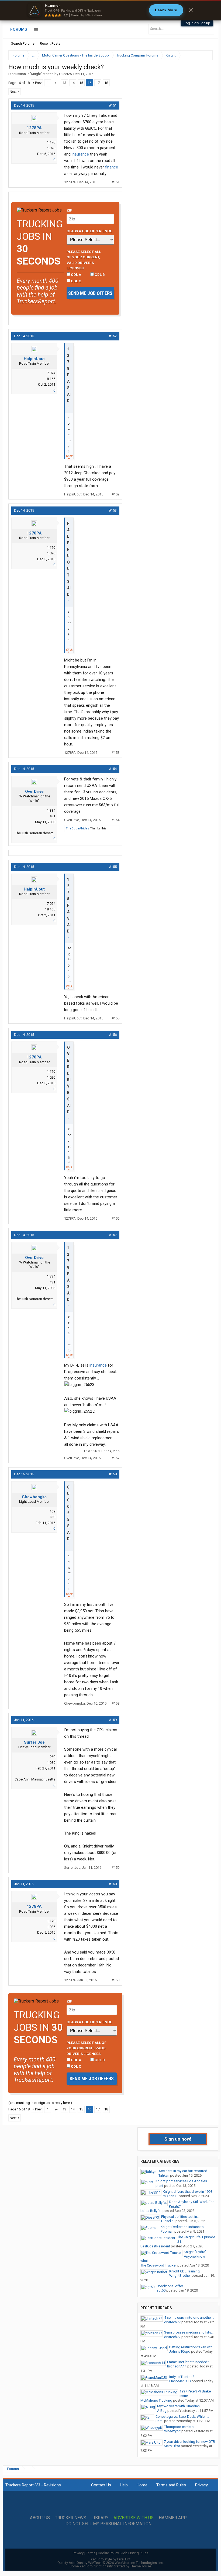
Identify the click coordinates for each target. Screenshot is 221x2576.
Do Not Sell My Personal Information (108, 2524)
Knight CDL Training (184, 2271)
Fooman (167, 2231)
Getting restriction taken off (190, 2347)
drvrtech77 (172, 2322)
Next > (15, 92)
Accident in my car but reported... (184, 2171)
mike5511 (170, 2196)
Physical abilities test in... (180, 2217)
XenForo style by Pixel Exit (110, 2559)
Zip (70, 210)
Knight (36, 74)
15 (81, 83)
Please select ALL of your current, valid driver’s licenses (84, 260)
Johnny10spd (180, 2351)
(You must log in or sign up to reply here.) (40, 2103)
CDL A (76, 275)
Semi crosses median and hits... (189, 2332)
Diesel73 (168, 2221)
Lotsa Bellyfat (151, 2211)
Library (100, 2518)
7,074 (51, 373)
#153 (113, 510)
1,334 (51, 810)
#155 (113, 867)
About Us (40, 2518)
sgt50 (161, 2290)
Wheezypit (172, 2431)
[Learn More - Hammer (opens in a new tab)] (110, 10)
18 (106, 83)
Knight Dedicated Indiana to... (183, 2227)
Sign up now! (178, 2139)
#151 (113, 105)
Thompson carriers (179, 2427)
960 (52, 1757)
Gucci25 (65, 74)
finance (112, 167)
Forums (19, 29)
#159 (113, 1720)
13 (64, 83)
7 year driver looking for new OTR (189, 2442)
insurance (80, 154)
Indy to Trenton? (182, 2377)
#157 (113, 1235)
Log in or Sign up (197, 23)
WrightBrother (180, 2276)
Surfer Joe (34, 1742)
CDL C (76, 281)
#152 (113, 336)
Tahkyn (164, 2175)
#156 (113, 1035)
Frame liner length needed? (188, 2362)
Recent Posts (50, 43)
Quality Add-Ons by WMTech (111, 2563)
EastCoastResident (155, 2246)
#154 (113, 769)
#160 (113, 1884)
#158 (113, 1474)
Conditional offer (170, 2286)
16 (89, 83)
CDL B (99, 275)
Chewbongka (34, 1497)
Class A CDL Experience (89, 231)
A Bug (162, 2411)
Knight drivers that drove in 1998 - (189, 2192)
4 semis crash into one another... (189, 2318)
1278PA (34, 128)
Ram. (159, 2421)
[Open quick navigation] (205, 55)
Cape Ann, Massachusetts (35, 1779)
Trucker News (71, 2518)
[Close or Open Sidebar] (199, 55)
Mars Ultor (172, 2446)
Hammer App (173, 2518)
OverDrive (34, 791)
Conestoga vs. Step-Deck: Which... (182, 2417)
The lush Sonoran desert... (35, 833)
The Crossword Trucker (158, 2265)
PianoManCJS (180, 2381)
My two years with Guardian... (180, 2406)
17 (98, 83)
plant (159, 2186)
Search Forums (23, 43)
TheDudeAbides (77, 828)
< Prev (37, 83)
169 (52, 1511)
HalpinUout (34, 359)
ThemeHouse (141, 2566)
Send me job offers (90, 293)
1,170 (51, 142)
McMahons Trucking (156, 2400)
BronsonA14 (177, 2366)
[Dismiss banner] (191, 10)
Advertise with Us (134, 2518)
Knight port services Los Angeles (181, 2181)
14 (73, 83)
